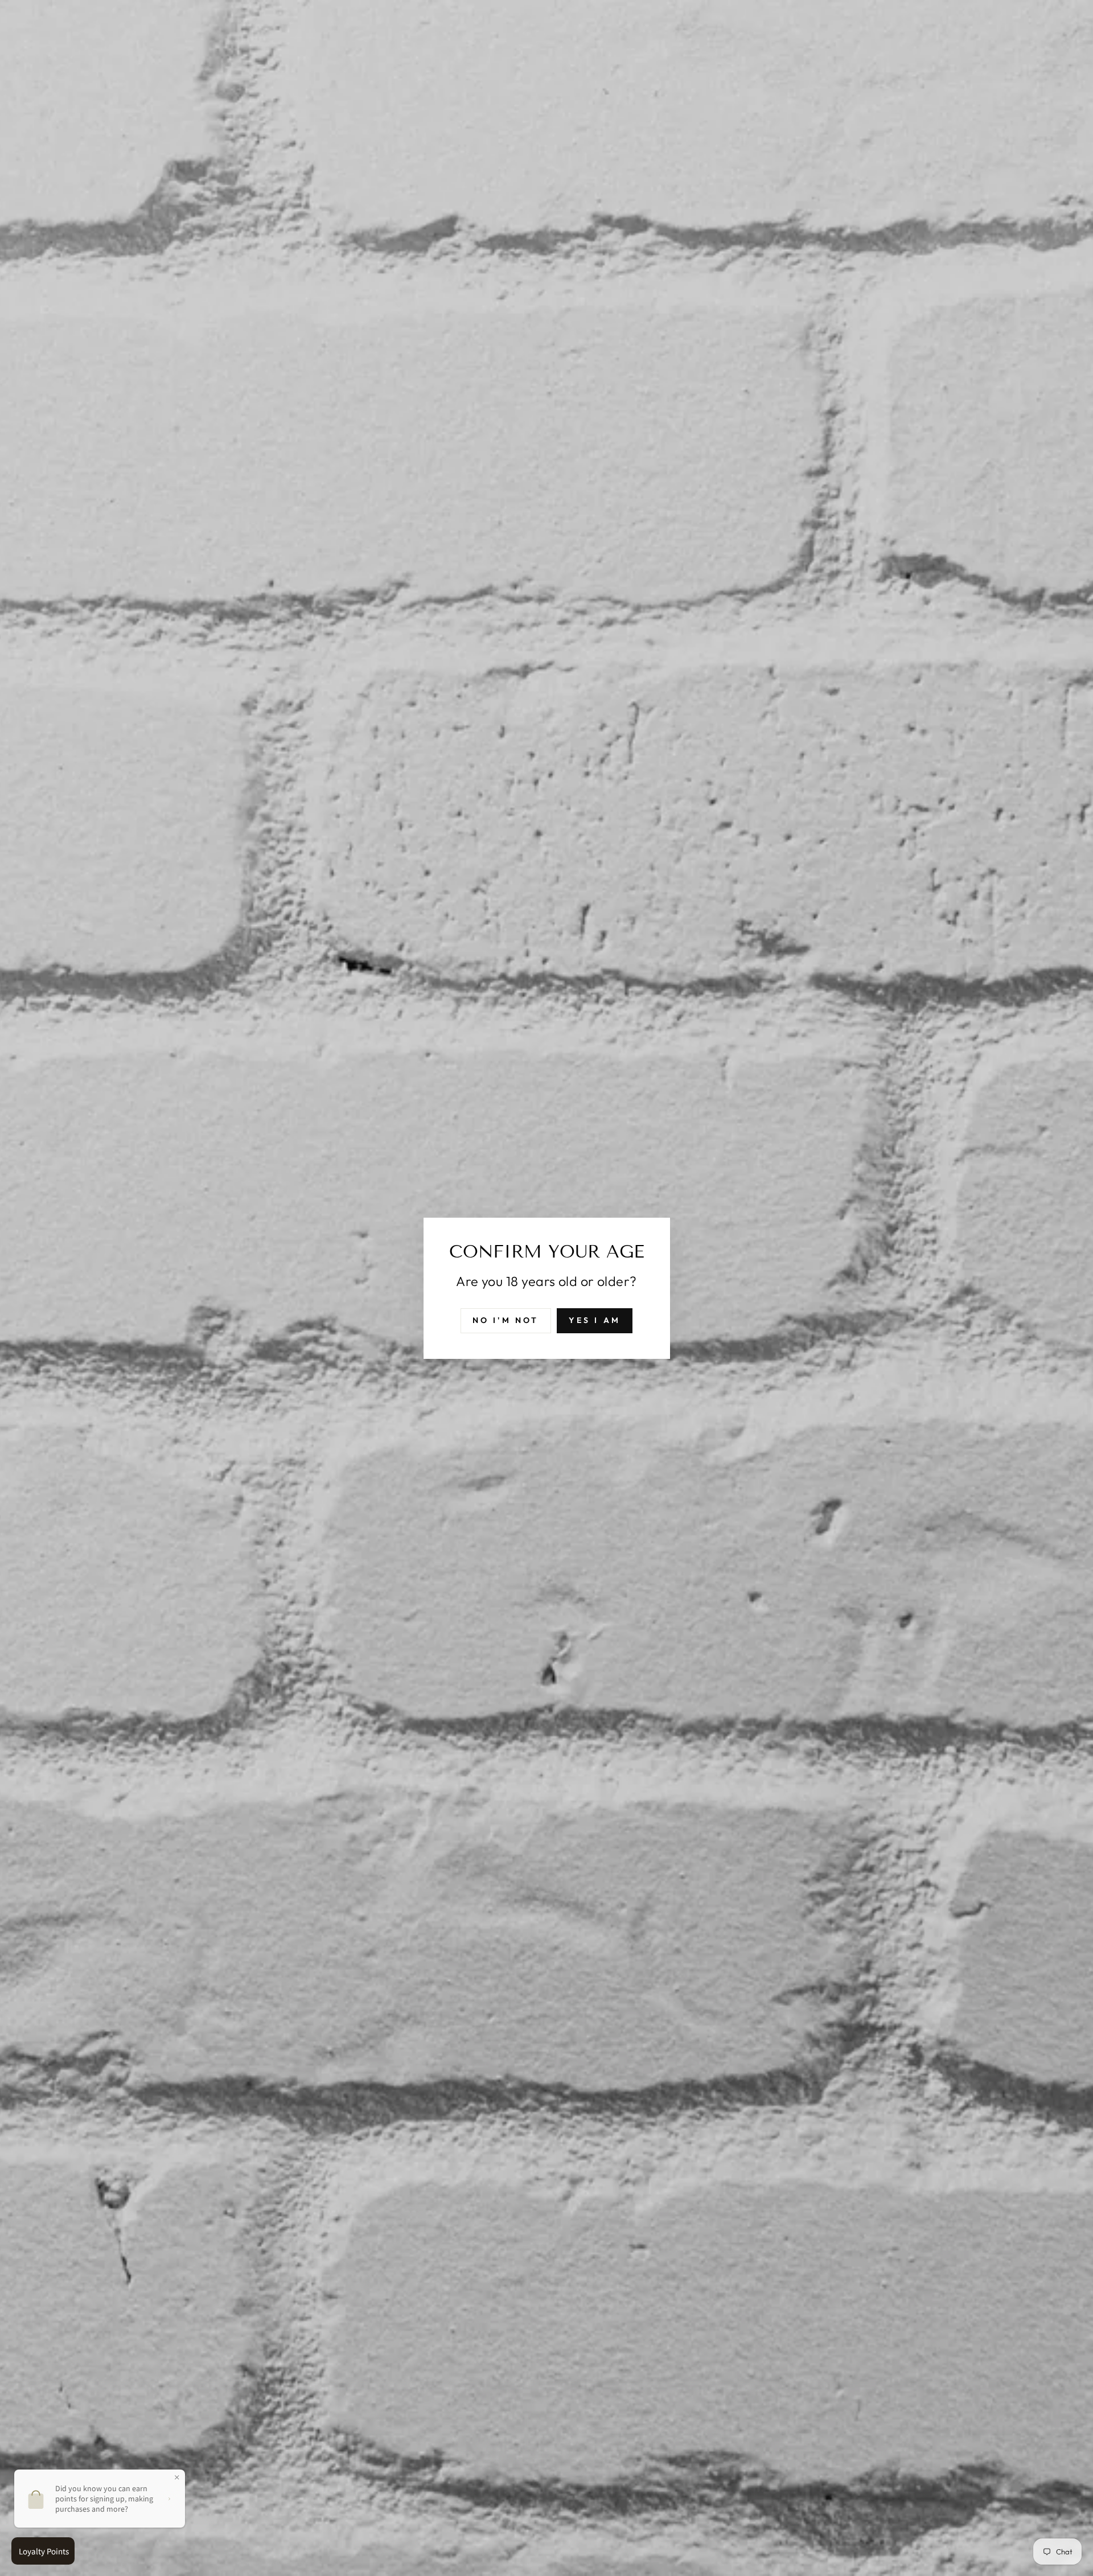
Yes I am (595, 1320)
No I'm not (506, 1320)
